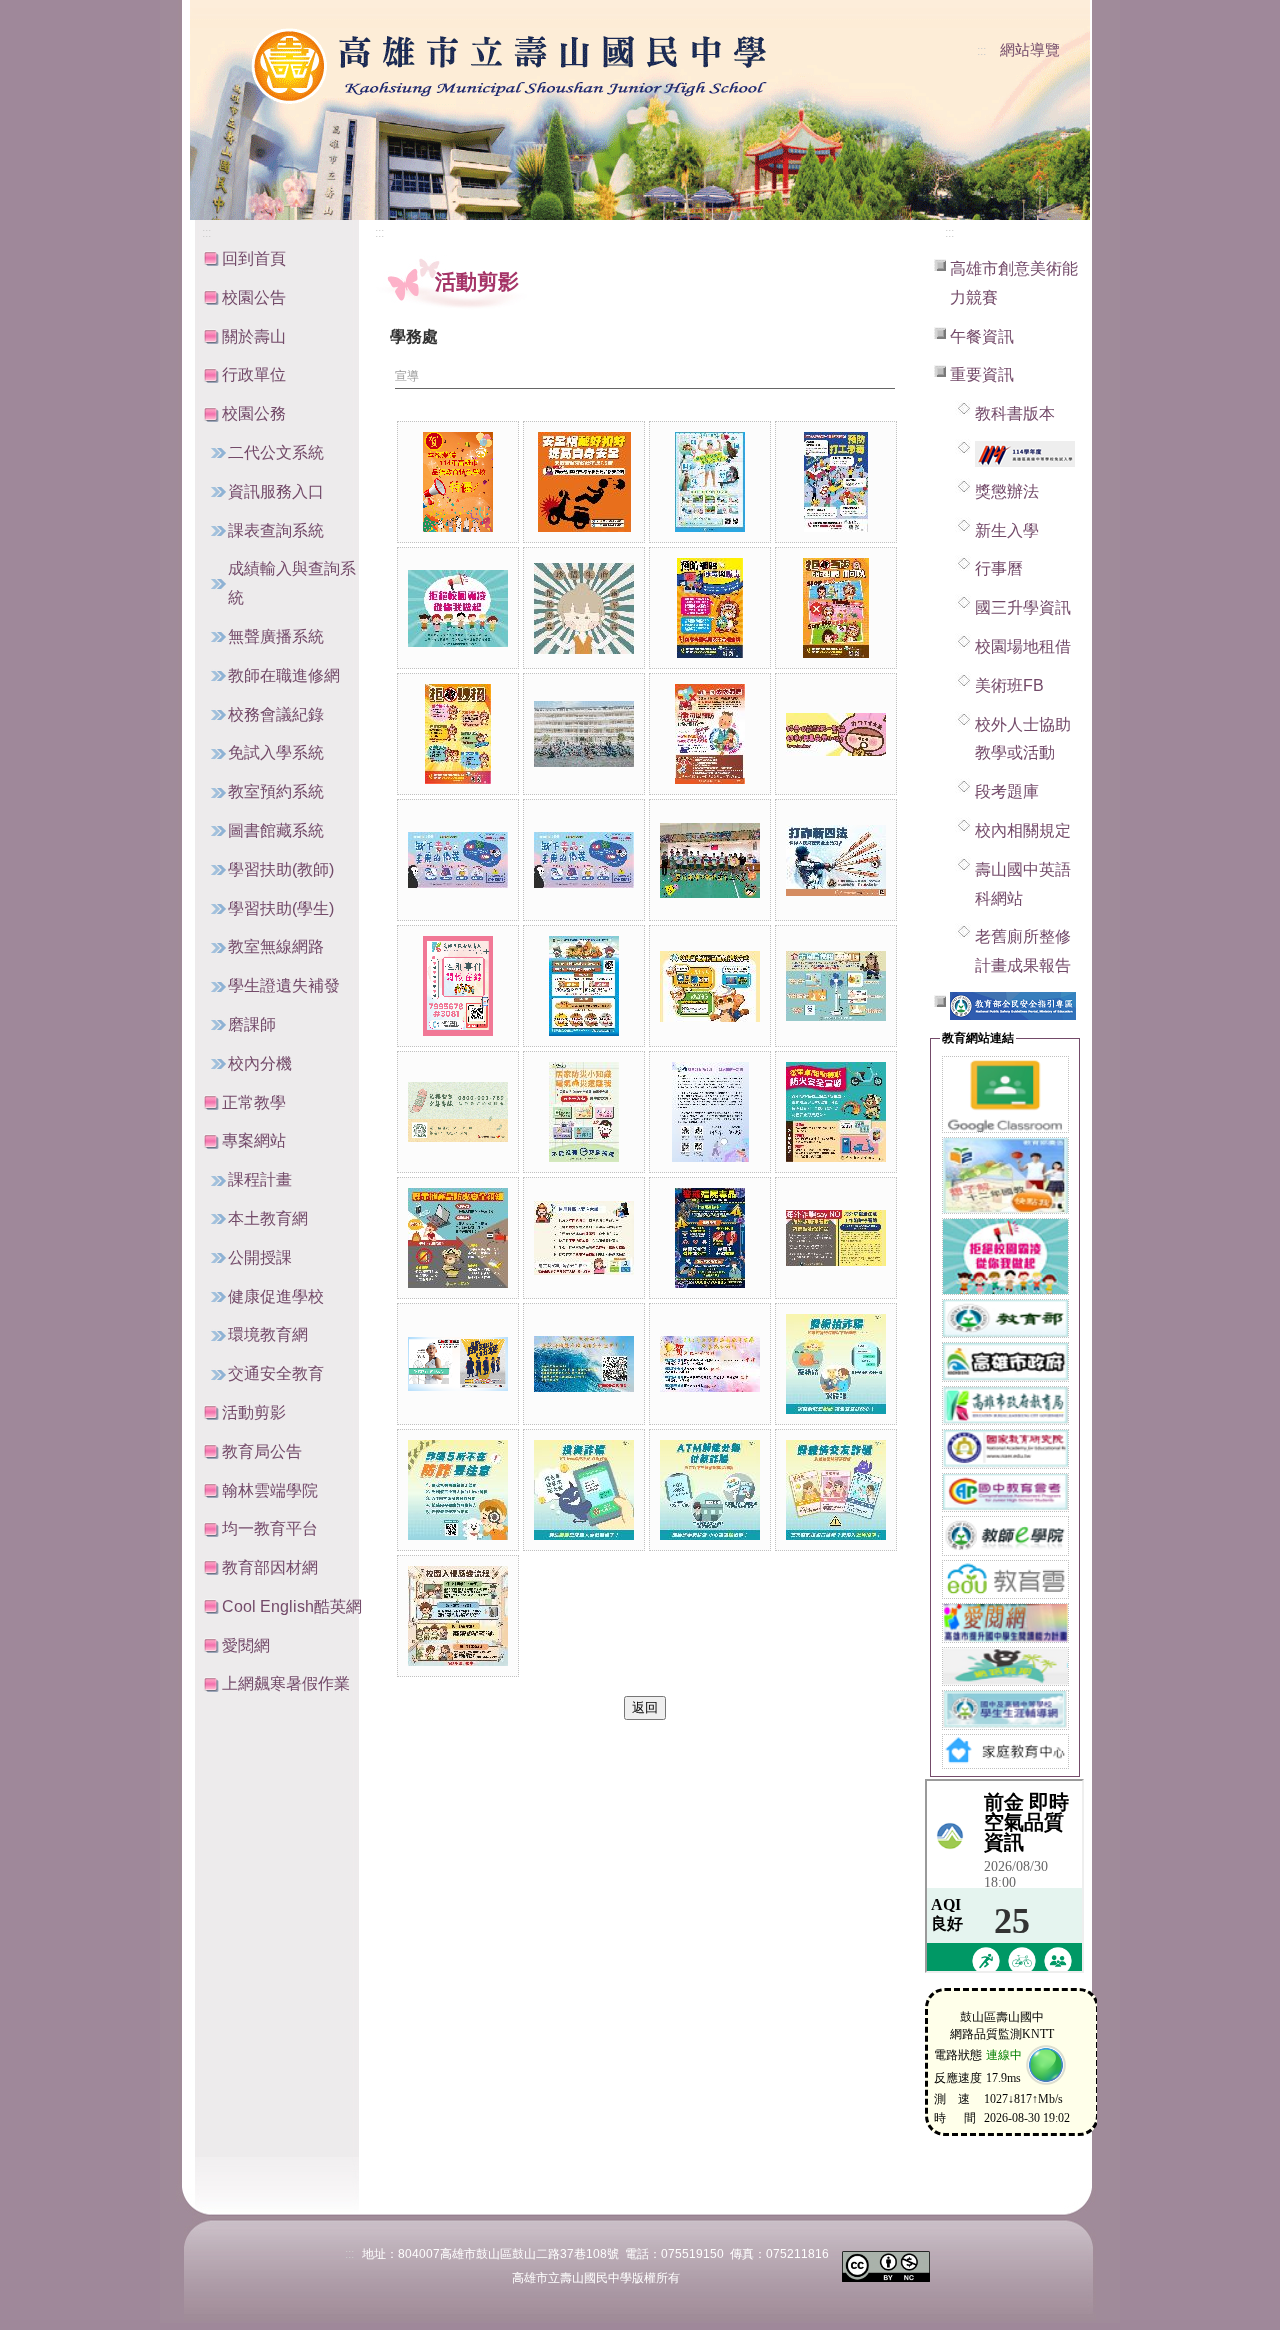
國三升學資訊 (1023, 607)
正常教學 (254, 1102)
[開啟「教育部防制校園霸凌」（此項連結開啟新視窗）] (1005, 1254)
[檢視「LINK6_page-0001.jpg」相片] (584, 1238)
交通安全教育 (276, 1373)
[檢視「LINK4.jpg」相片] (710, 1112)
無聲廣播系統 (276, 636)
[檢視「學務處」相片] (458, 482)
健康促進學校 (276, 1296)
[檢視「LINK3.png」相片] (458, 1112)
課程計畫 (260, 1179)
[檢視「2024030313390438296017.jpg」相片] (458, 734)
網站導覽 (1030, 50)
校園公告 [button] (254, 297)
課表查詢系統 (276, 530)
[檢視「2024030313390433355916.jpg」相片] (836, 608)
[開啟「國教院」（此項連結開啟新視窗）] (1005, 1447)
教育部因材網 (270, 1567)
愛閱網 (246, 1645)
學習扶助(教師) (281, 869)
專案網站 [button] (254, 1140)
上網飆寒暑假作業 (286, 1683)
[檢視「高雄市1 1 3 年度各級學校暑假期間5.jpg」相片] (836, 1490)
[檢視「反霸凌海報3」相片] (458, 608)
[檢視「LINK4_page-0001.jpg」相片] (836, 1112)
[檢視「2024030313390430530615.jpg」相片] (710, 608)
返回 (645, 1707)
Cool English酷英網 (292, 1606)
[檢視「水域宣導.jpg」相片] (584, 1364)
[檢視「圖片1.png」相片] (458, 1364)
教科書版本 (1015, 413)
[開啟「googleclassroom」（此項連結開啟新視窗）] (1005, 1092)
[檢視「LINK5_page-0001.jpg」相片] (458, 1238)
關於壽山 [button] (254, 336)
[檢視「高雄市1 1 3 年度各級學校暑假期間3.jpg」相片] (584, 1490)
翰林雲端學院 (270, 1490)
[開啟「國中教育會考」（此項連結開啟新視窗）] (1005, 1491)
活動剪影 (254, 1412)
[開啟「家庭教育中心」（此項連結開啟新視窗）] (1005, 1750)
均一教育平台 (270, 1528)
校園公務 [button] (254, 413)
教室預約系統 (276, 791)
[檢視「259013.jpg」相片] (584, 734)
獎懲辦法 (1007, 491)
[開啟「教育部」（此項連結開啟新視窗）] (1005, 1317)
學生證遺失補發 (284, 985)
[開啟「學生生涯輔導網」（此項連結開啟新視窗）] (1005, 1708)
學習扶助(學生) (281, 908)
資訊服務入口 (276, 491)
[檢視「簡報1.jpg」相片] (710, 1364)
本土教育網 (268, 1218)
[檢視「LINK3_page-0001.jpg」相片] (584, 1112)
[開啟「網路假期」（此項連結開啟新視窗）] (1005, 1665)
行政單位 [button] (254, 374)
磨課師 (252, 1024)
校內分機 (260, 1063)
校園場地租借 (1023, 646)
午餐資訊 (982, 336)
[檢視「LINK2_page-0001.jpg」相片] (836, 986)
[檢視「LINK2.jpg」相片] (836, 860)
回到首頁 (254, 258)
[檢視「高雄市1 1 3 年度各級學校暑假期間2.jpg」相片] (458, 1490)
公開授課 (260, 1257)
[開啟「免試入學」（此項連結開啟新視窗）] (1025, 452)
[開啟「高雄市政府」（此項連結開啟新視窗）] (1005, 1360)
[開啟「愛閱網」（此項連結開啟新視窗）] (1005, 1621)
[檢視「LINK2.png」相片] (458, 986)
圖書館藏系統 (276, 830)
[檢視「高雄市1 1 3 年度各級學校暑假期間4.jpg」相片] (710, 1490)
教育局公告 (262, 1451)
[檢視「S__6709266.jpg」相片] (836, 1238)
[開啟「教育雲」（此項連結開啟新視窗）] (1005, 1578)
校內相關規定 (1023, 830)
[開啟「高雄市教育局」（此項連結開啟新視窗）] (1005, 1404)
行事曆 (999, 568)
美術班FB (1009, 685)
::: (981, 51)
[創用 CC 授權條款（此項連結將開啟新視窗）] (886, 2265)
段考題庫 (1007, 791)
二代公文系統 (276, 452)
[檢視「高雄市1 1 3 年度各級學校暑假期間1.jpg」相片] (836, 1364)
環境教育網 (268, 1334)
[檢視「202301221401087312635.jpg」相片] (584, 608)
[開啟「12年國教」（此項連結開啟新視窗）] (1005, 1173)
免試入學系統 (276, 752)
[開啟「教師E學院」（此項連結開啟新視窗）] (1005, 1534)
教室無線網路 (276, 946)
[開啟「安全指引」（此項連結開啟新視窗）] (1013, 1004)
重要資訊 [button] (982, 374)
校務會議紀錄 (276, 714)
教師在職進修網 (284, 675)
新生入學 (1007, 530)
